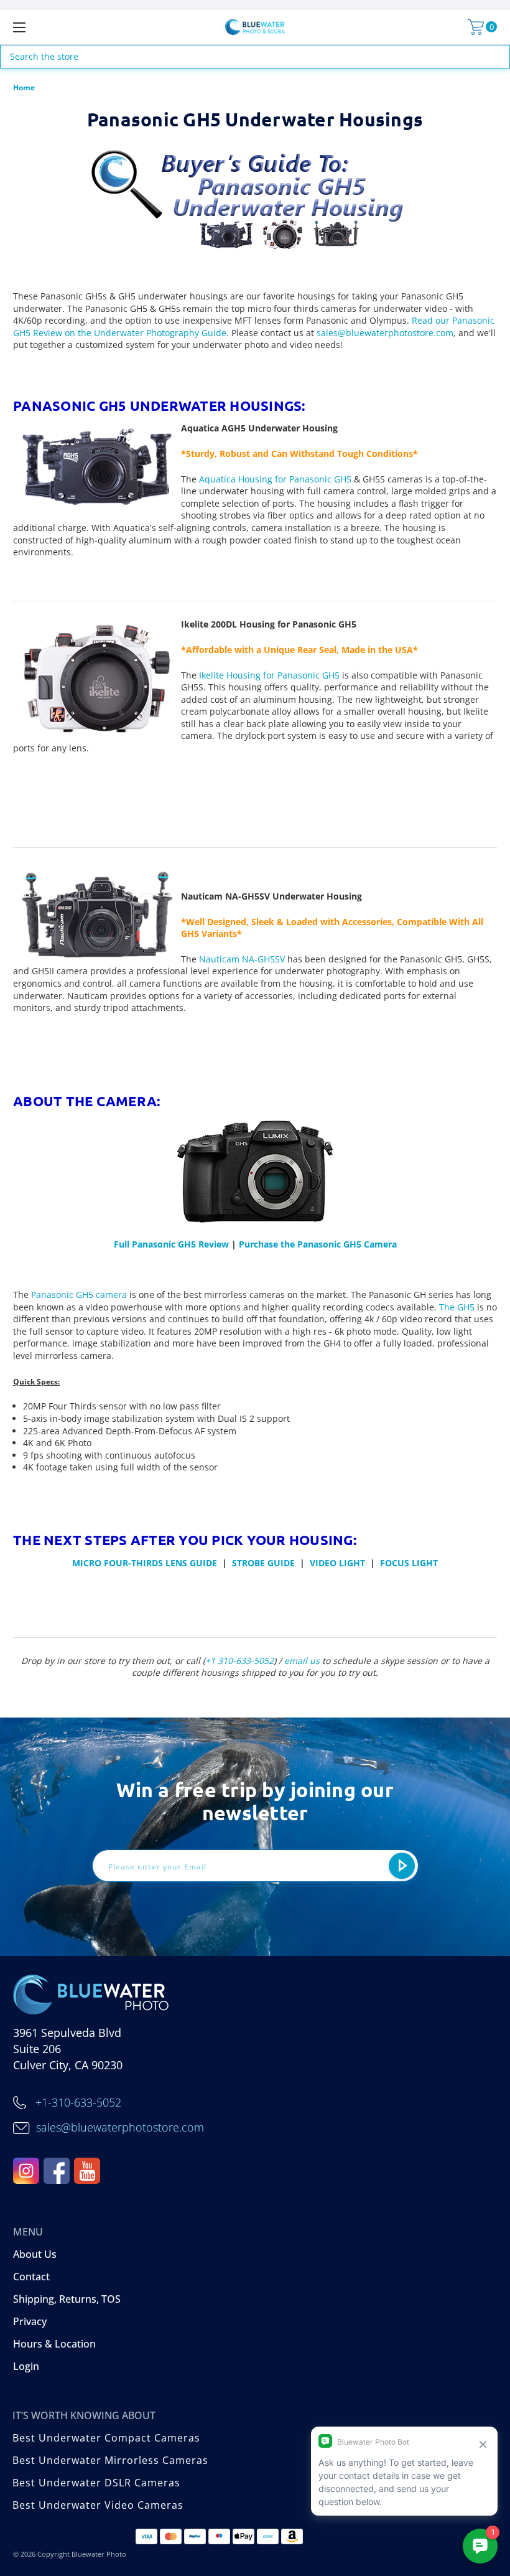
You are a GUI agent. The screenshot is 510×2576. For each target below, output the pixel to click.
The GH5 (457, 1307)
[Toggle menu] (62, 27)
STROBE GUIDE (263, 1563)
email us (302, 1661)
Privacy (30, 2321)
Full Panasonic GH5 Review (171, 1244)
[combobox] (255, 57)
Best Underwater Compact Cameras (106, 2438)
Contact (31, 2277)
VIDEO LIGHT (337, 1563)
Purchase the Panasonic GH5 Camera (318, 1244)
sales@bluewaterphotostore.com (385, 333)
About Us (35, 2254)
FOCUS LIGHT (409, 1563)
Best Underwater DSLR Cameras (96, 2483)
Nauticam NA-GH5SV (242, 959)
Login (26, 2366)
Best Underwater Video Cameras (98, 2505)
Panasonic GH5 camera (79, 1295)
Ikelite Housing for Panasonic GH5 (269, 675)
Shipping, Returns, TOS (67, 2299)
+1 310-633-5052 (239, 1661)
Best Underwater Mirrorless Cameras (110, 2460)
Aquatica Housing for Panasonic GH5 (275, 479)
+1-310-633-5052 (78, 2102)
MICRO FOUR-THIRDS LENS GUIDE (145, 1563)
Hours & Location (54, 2344)
